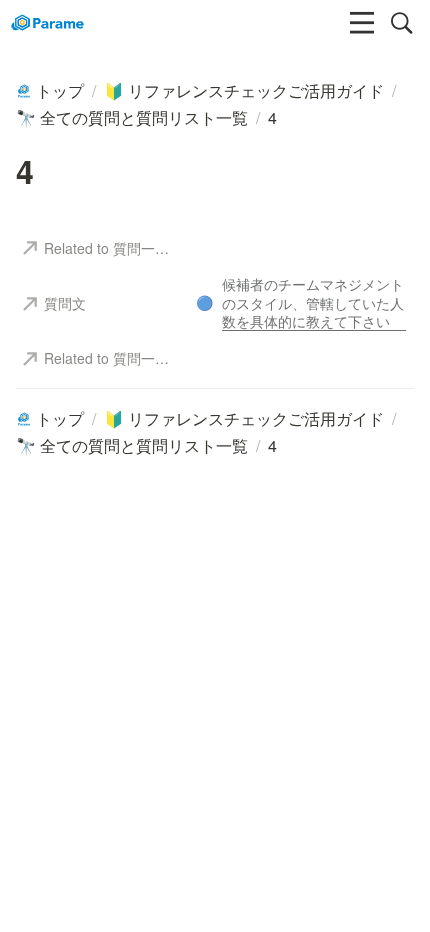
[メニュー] (362, 23)
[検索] (402, 23)
